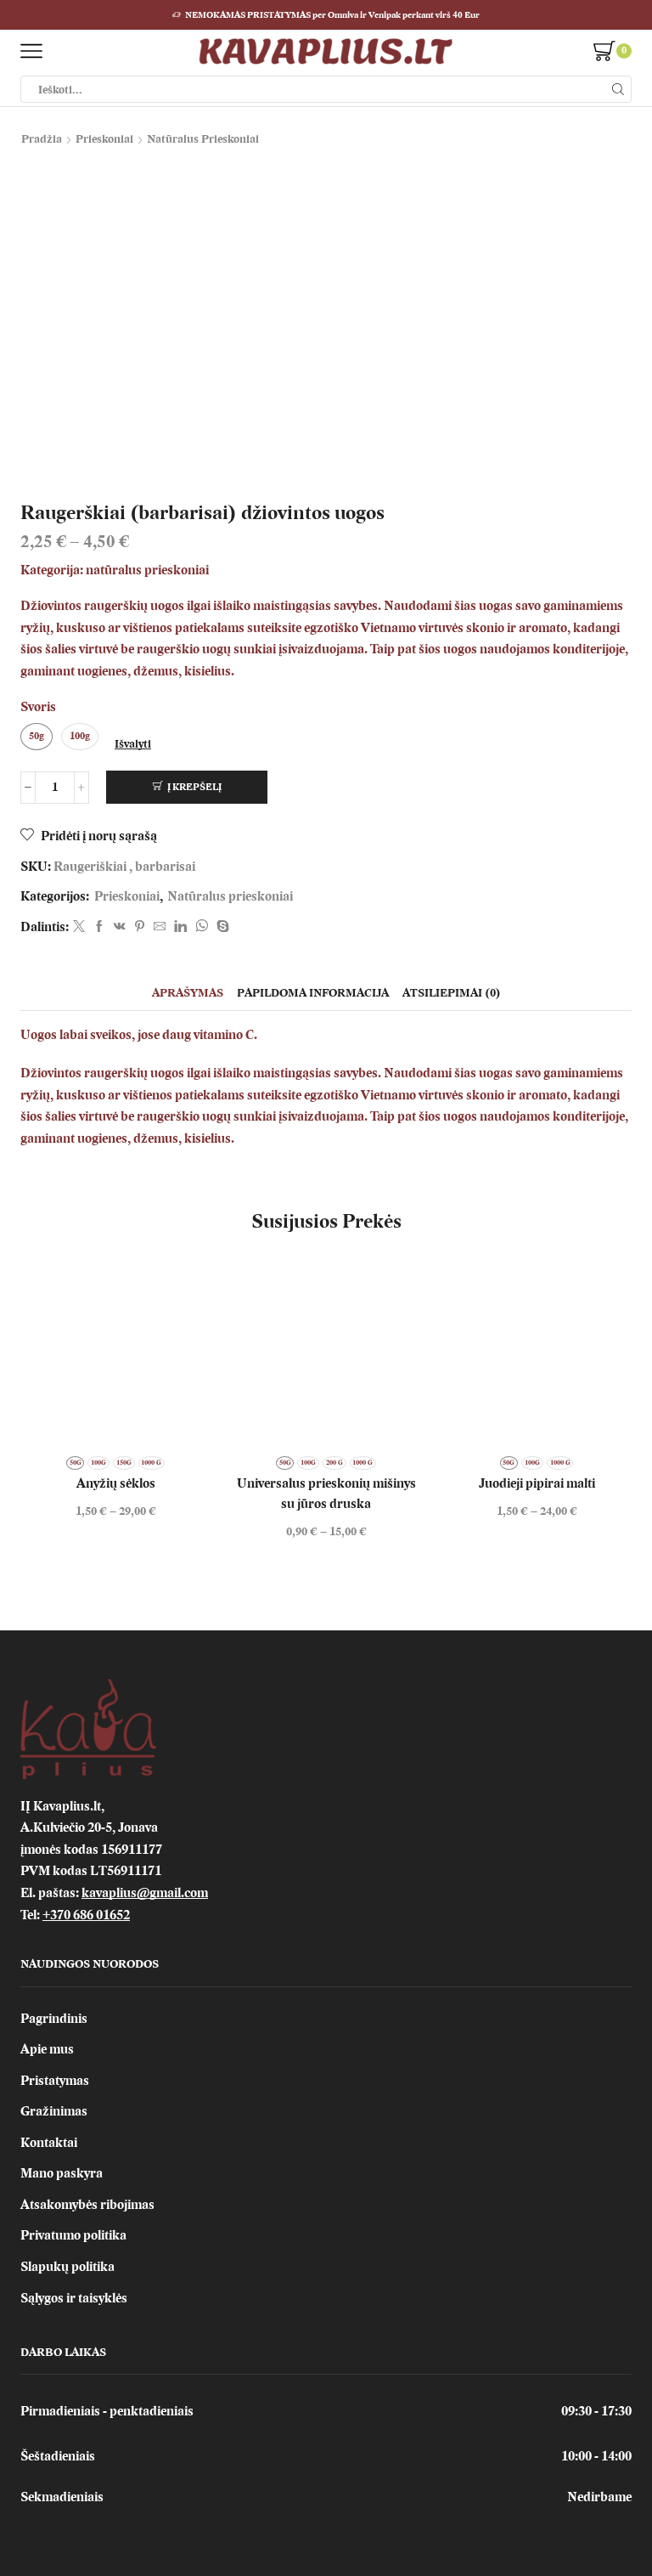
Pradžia (42, 139)
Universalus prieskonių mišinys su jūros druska (326, 1494)
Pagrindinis (54, 2019)
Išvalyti (133, 744)
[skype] (221, 927)
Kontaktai (49, 2143)
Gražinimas (54, 2111)
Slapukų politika (67, 2267)
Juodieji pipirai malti (537, 1483)
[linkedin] (180, 927)
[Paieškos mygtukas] (618, 89)
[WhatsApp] (202, 927)
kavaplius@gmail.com (145, 1893)
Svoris (38, 707)
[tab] (188, 993)
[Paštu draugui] (160, 927)
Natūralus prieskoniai (203, 139)
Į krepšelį (194, 787)
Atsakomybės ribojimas (87, 2205)
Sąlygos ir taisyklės (74, 2298)
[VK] (120, 927)
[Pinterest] (140, 927)
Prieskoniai (104, 139)
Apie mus (47, 2049)
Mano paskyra (62, 2173)
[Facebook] (99, 927)
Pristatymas (55, 2081)
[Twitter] (79, 927)
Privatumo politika (73, 2235)
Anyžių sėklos (116, 1483)
